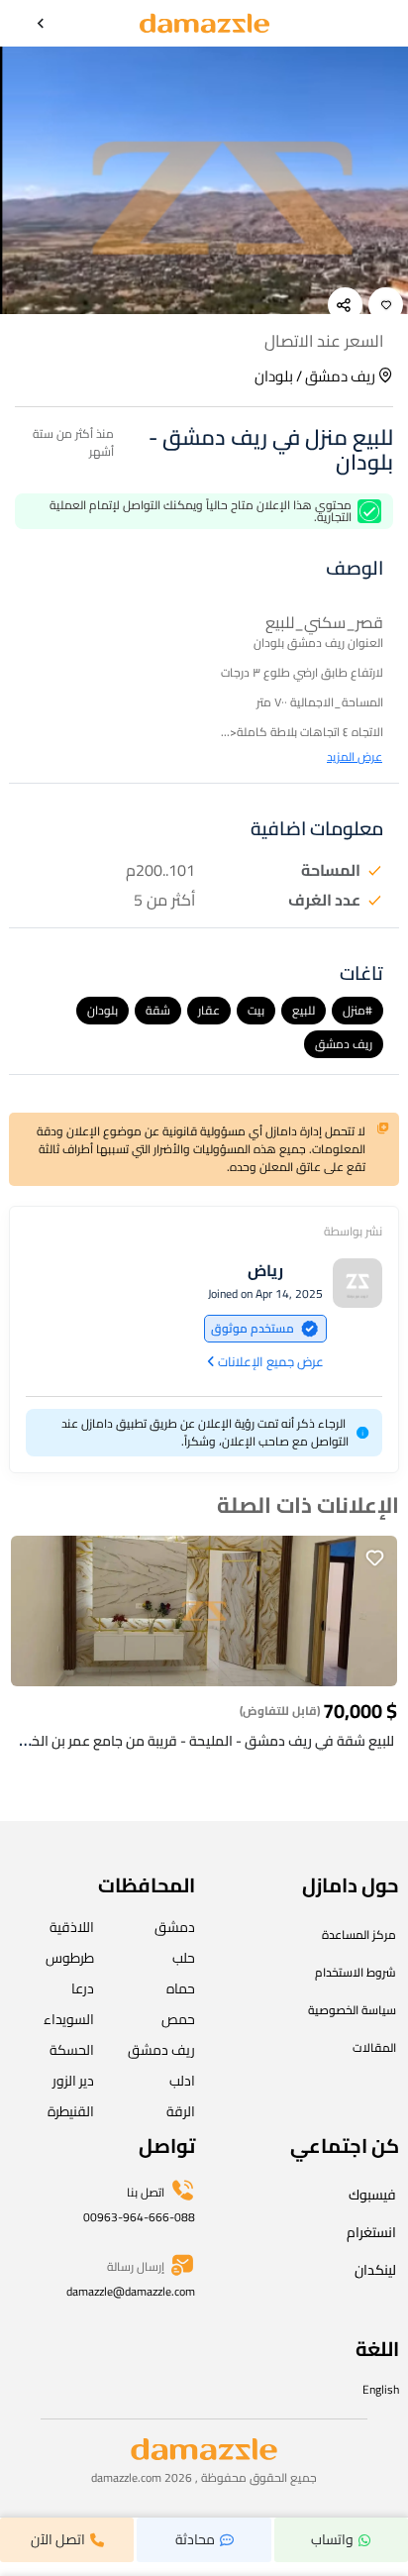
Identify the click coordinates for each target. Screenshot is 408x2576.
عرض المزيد (355, 757)
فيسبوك (372, 2195)
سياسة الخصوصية (352, 2010)
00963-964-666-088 (139, 2217)
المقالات (374, 2047)
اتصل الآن (58, 2539)
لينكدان (375, 2270)
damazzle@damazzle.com (131, 2291)
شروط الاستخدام (356, 1972)
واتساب (332, 2539)
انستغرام (371, 2232)
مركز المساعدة (359, 1934)
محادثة (195, 2539)
